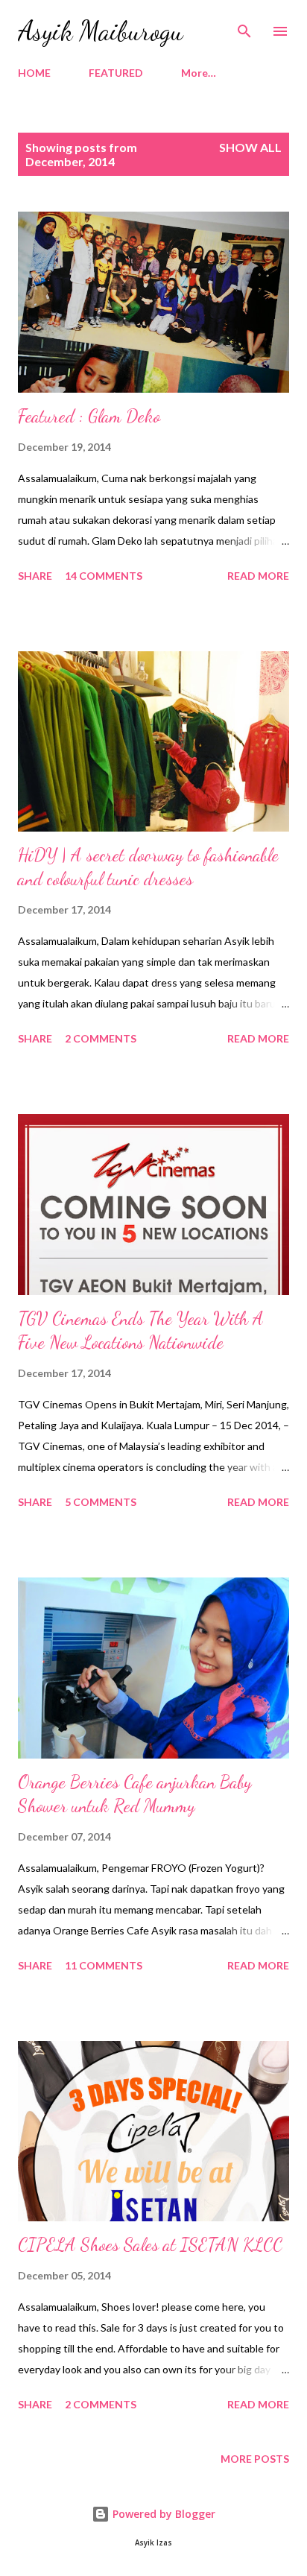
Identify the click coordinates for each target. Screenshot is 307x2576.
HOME (34, 73)
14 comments (104, 576)
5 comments (101, 1502)
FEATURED (116, 73)
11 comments (104, 1965)
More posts (255, 2459)
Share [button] (35, 576)
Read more (258, 576)
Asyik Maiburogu (101, 31)
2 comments (101, 1038)
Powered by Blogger (162, 2514)
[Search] (244, 27)
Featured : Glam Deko (89, 416)
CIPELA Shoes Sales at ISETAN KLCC (150, 2245)
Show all (250, 147)
